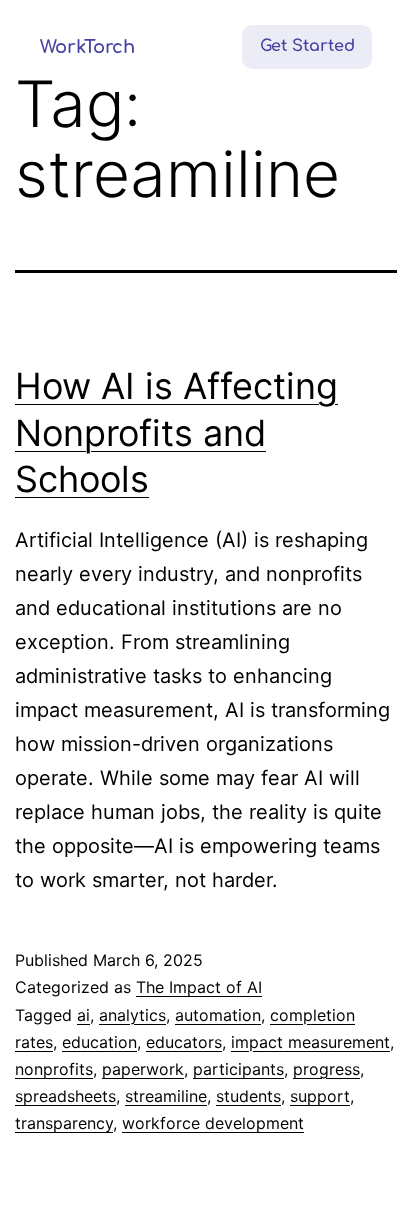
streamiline (166, 1096)
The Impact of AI (199, 987)
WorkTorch (87, 47)
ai (83, 1015)
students (248, 1096)
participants (238, 1069)
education (99, 1042)
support (320, 1096)
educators (184, 1042)
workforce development (213, 1123)
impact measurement (310, 1042)
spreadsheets (65, 1096)
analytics (132, 1015)
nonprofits (54, 1069)
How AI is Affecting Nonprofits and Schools (176, 433)
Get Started (307, 46)
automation (218, 1015)
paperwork (143, 1069)
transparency (64, 1123)
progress (326, 1069)
